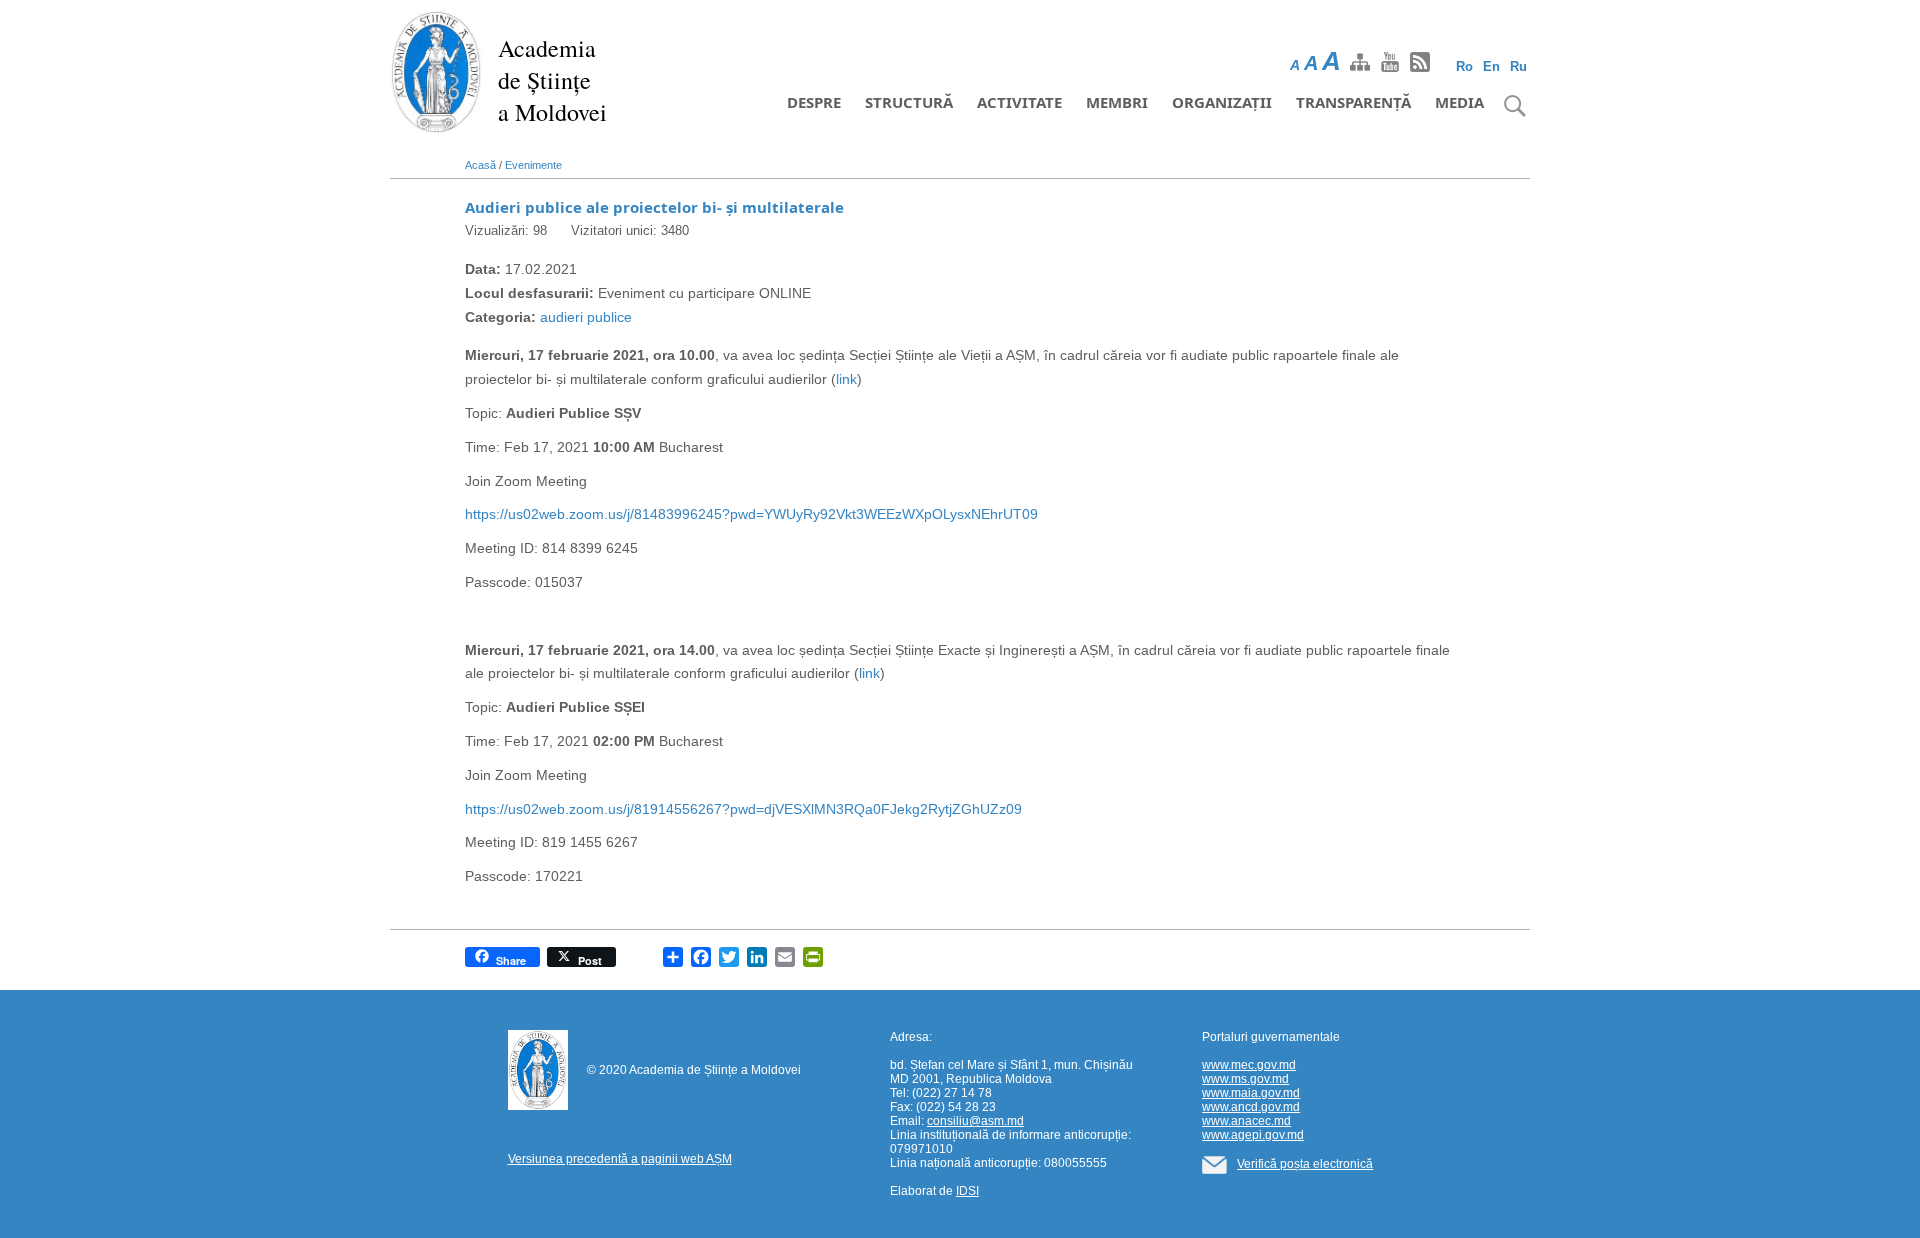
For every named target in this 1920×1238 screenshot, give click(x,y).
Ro (1464, 66)
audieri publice (586, 317)
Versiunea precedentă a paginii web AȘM (620, 1159)
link (846, 379)
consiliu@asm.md (975, 1121)
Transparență (1353, 102)
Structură (909, 102)
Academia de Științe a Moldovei (552, 80)
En (1491, 66)
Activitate (1019, 102)
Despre (814, 102)
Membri (1117, 102)
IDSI (967, 1191)
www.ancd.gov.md (1251, 1107)
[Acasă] (436, 70)
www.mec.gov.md (1249, 1065)
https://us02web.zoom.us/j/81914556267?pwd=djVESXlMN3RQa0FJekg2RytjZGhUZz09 (743, 809)
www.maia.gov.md (1251, 1093)
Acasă (480, 165)
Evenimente (533, 165)
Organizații (1222, 102)
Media (1459, 102)
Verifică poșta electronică (1305, 1164)
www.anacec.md (1246, 1121)
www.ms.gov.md (1245, 1079)
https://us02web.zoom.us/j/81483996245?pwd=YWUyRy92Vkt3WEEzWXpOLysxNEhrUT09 (751, 514)
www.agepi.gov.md (1253, 1135)
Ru (1518, 66)
